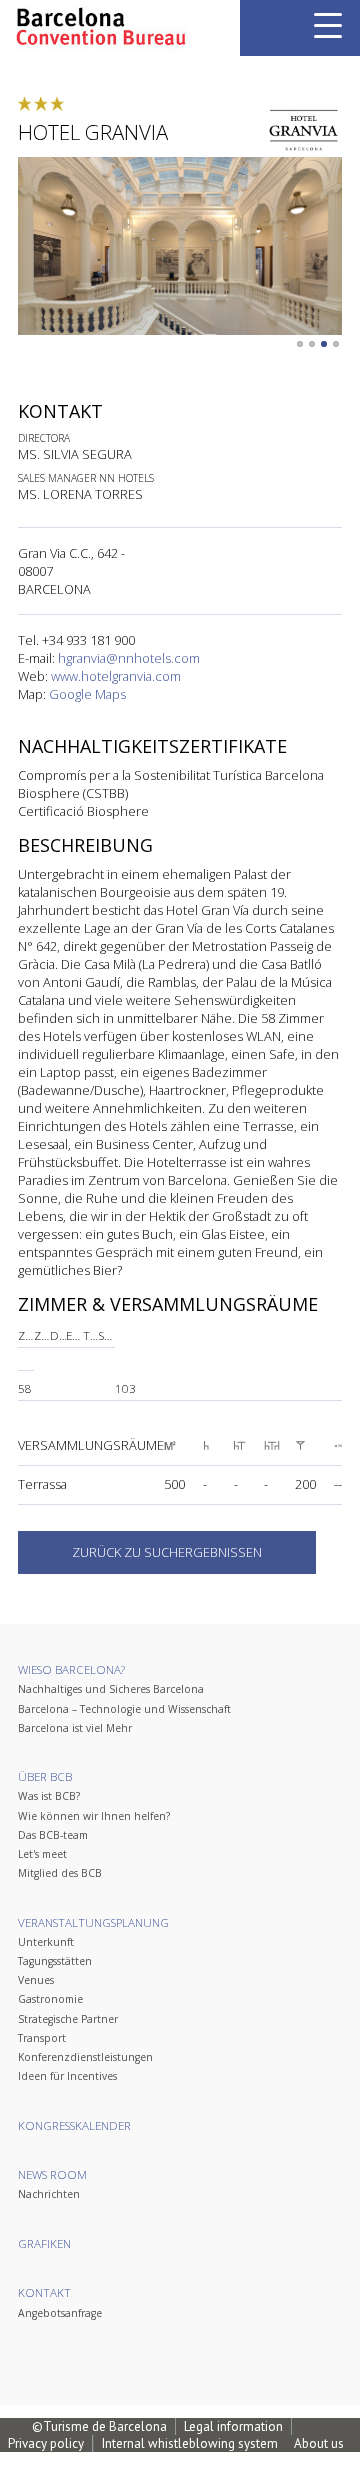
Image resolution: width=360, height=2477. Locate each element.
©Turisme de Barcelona (99, 2426)
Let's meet (42, 1854)
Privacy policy (46, 2443)
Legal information (233, 2426)
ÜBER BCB (45, 1776)
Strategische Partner (68, 2019)
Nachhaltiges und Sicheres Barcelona (111, 1689)
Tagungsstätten (55, 1961)
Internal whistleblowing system (190, 2443)
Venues (36, 1980)
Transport (42, 2038)
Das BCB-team (53, 1835)
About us (319, 2443)
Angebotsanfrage (60, 2313)
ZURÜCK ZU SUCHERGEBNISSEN (167, 1552)
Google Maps (87, 694)
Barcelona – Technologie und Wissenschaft (124, 1709)
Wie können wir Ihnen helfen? (94, 1816)
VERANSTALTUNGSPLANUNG (93, 1922)
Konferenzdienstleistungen (85, 2057)
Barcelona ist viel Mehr (75, 1728)
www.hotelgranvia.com (116, 676)
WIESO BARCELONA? (71, 1669)
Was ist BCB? (49, 1796)
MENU (328, 25)
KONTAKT (44, 2292)
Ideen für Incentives (67, 2076)
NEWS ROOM (52, 2174)
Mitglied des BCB (60, 1873)
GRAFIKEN (44, 2243)
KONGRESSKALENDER (74, 2125)
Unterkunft (46, 1942)
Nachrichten (49, 2194)
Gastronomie (50, 1999)
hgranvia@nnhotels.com (129, 658)
